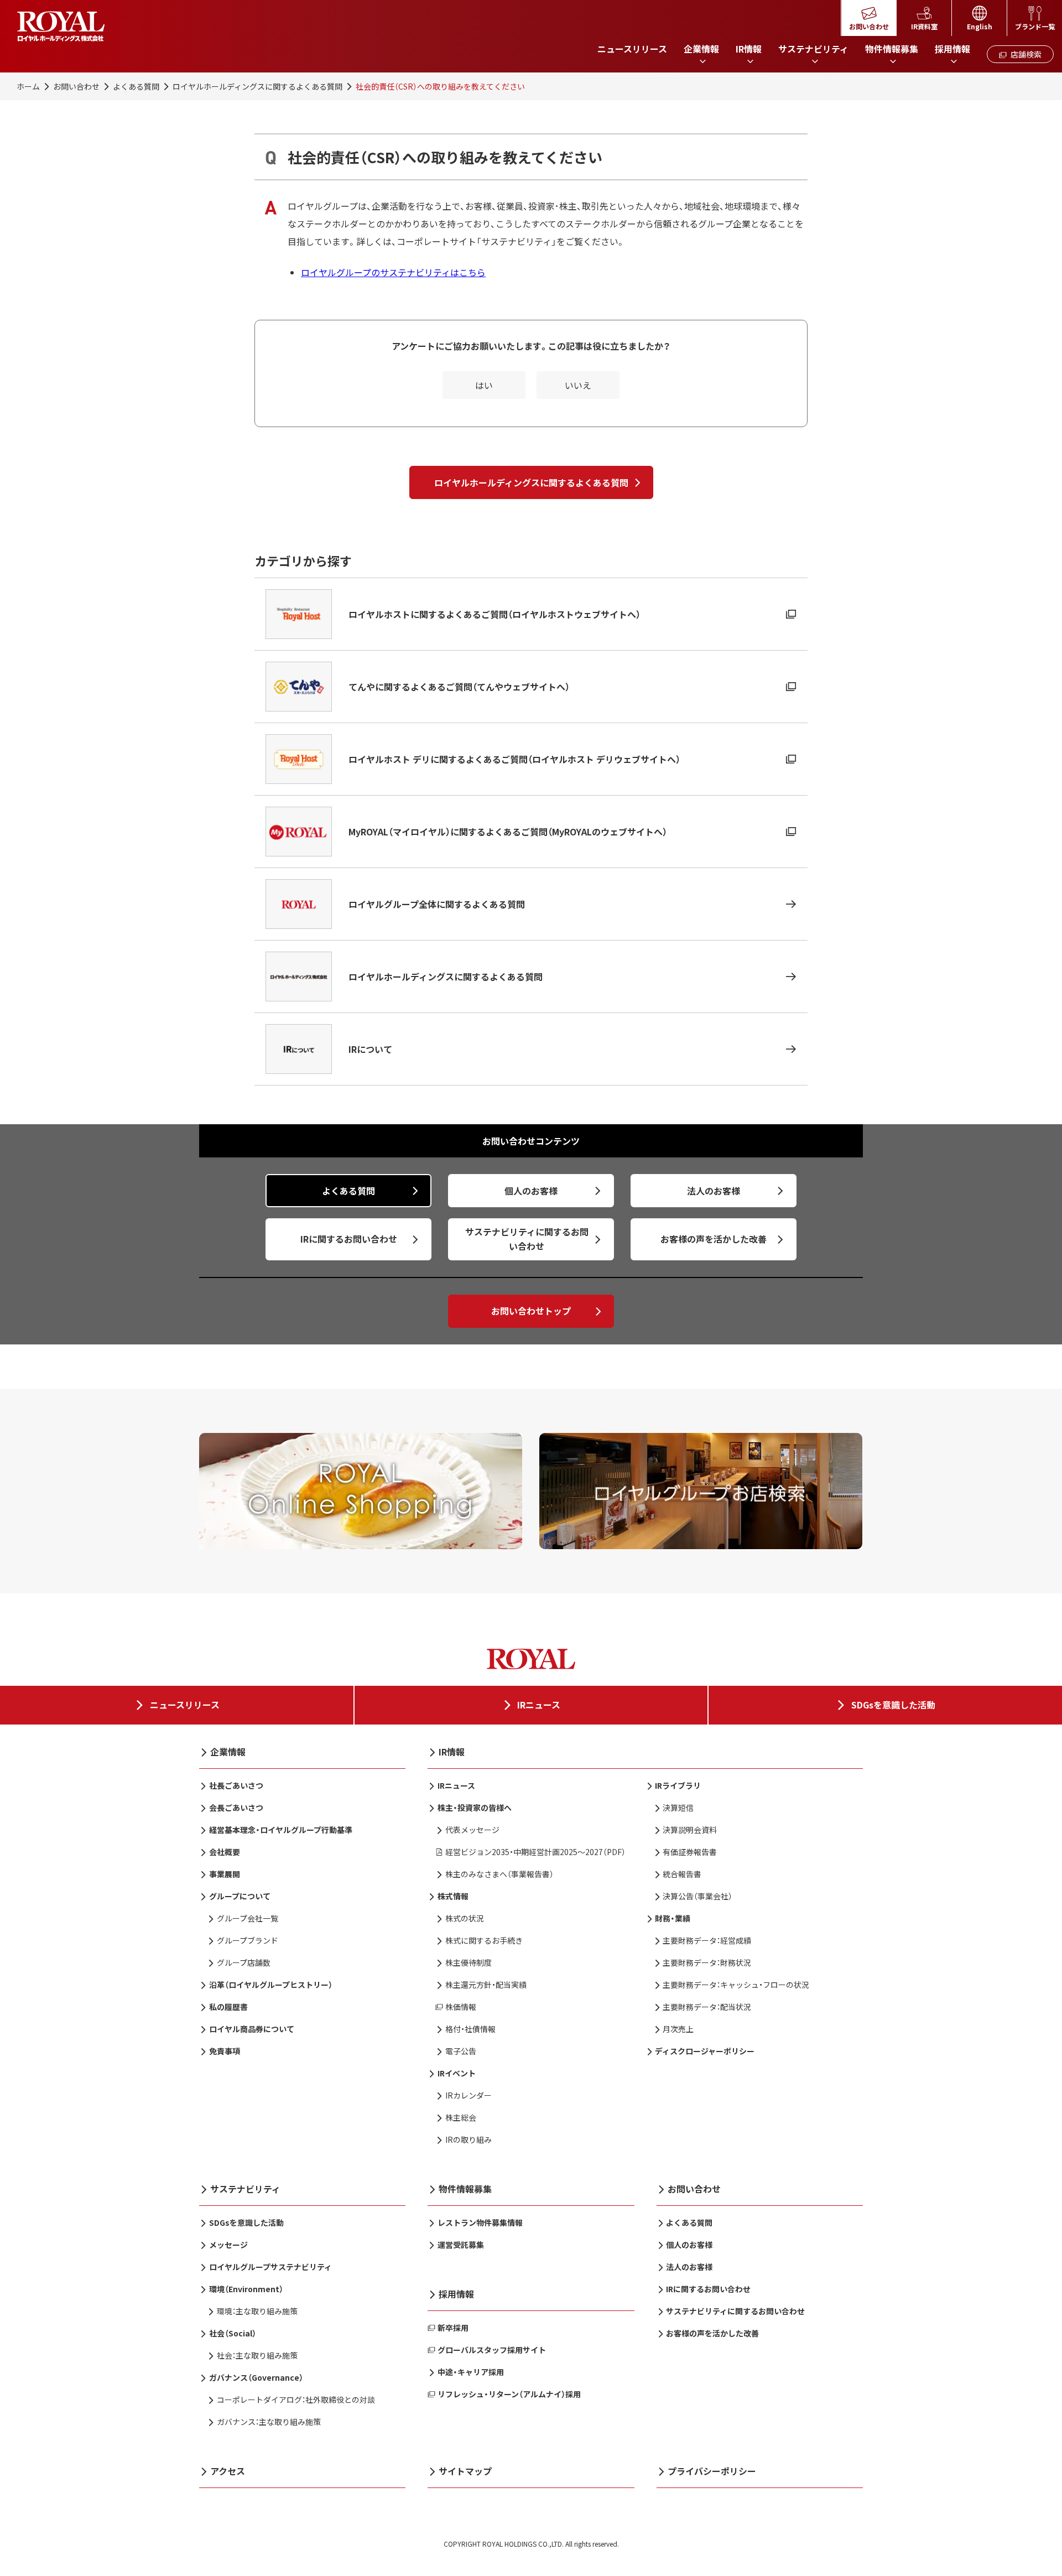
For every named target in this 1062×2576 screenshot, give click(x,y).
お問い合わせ (76, 86)
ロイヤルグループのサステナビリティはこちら (393, 272)
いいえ (578, 385)
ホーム (28, 86)
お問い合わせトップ (531, 1311)
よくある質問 (136, 86)
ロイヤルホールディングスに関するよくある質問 (257, 86)
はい (484, 385)
